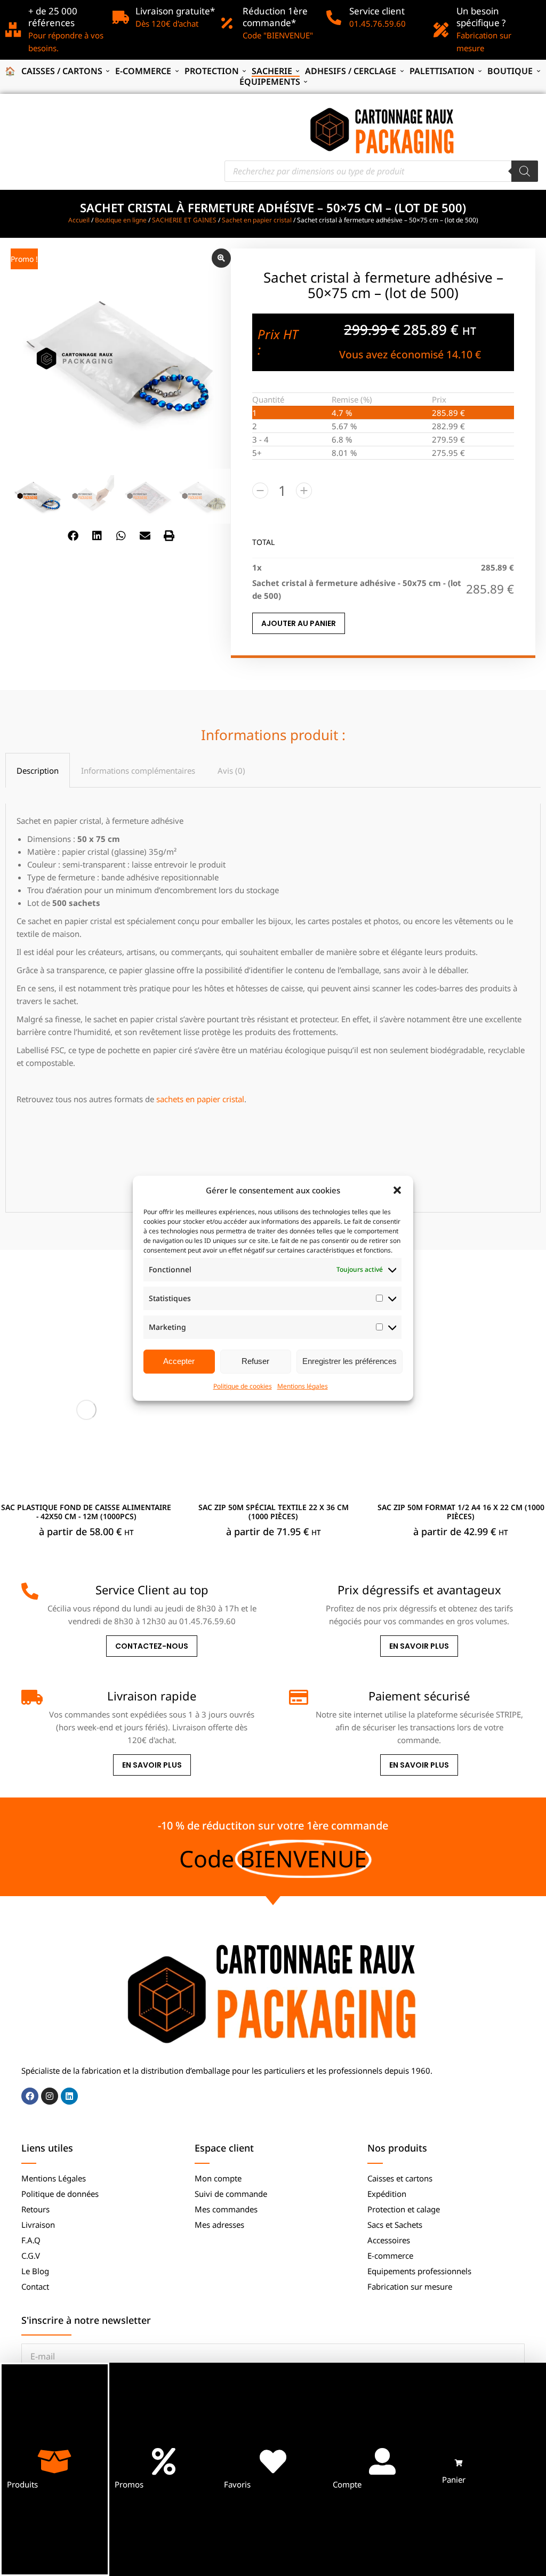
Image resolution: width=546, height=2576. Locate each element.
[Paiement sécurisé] (298, 1697)
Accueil (79, 220)
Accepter (179, 1361)
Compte (347, 2484)
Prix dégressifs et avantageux (419, 1590)
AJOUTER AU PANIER (299, 623)
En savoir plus (419, 1646)
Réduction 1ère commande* (275, 17)
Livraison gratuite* (175, 11)
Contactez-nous (152, 1646)
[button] (397, 1190)
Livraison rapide (152, 1696)
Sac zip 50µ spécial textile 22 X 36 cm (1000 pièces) (274, 1512)
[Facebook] (30, 2096)
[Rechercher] (525, 171)
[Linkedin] (69, 2096)
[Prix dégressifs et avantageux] (298, 1591)
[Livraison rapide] (30, 1697)
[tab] (38, 770)
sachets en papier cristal (200, 1099)
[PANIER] (459, 2463)
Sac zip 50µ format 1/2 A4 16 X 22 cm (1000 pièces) (461, 1512)
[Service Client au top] (30, 1591)
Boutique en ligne (121, 220)
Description (38, 771)
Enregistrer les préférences (350, 1361)
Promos (129, 2484)
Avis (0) (231, 771)
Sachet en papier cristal (257, 220)
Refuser (255, 1361)
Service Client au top (152, 1590)
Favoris (237, 2484)
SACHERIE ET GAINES (184, 220)
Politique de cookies (243, 1386)
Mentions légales (303, 1386)
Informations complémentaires (138, 771)
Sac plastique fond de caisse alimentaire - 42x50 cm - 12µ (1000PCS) (86, 1512)
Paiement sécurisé (419, 1696)
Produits (22, 2484)
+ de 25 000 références (53, 17)
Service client (377, 11)
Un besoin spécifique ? (481, 17)
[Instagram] (50, 2096)
